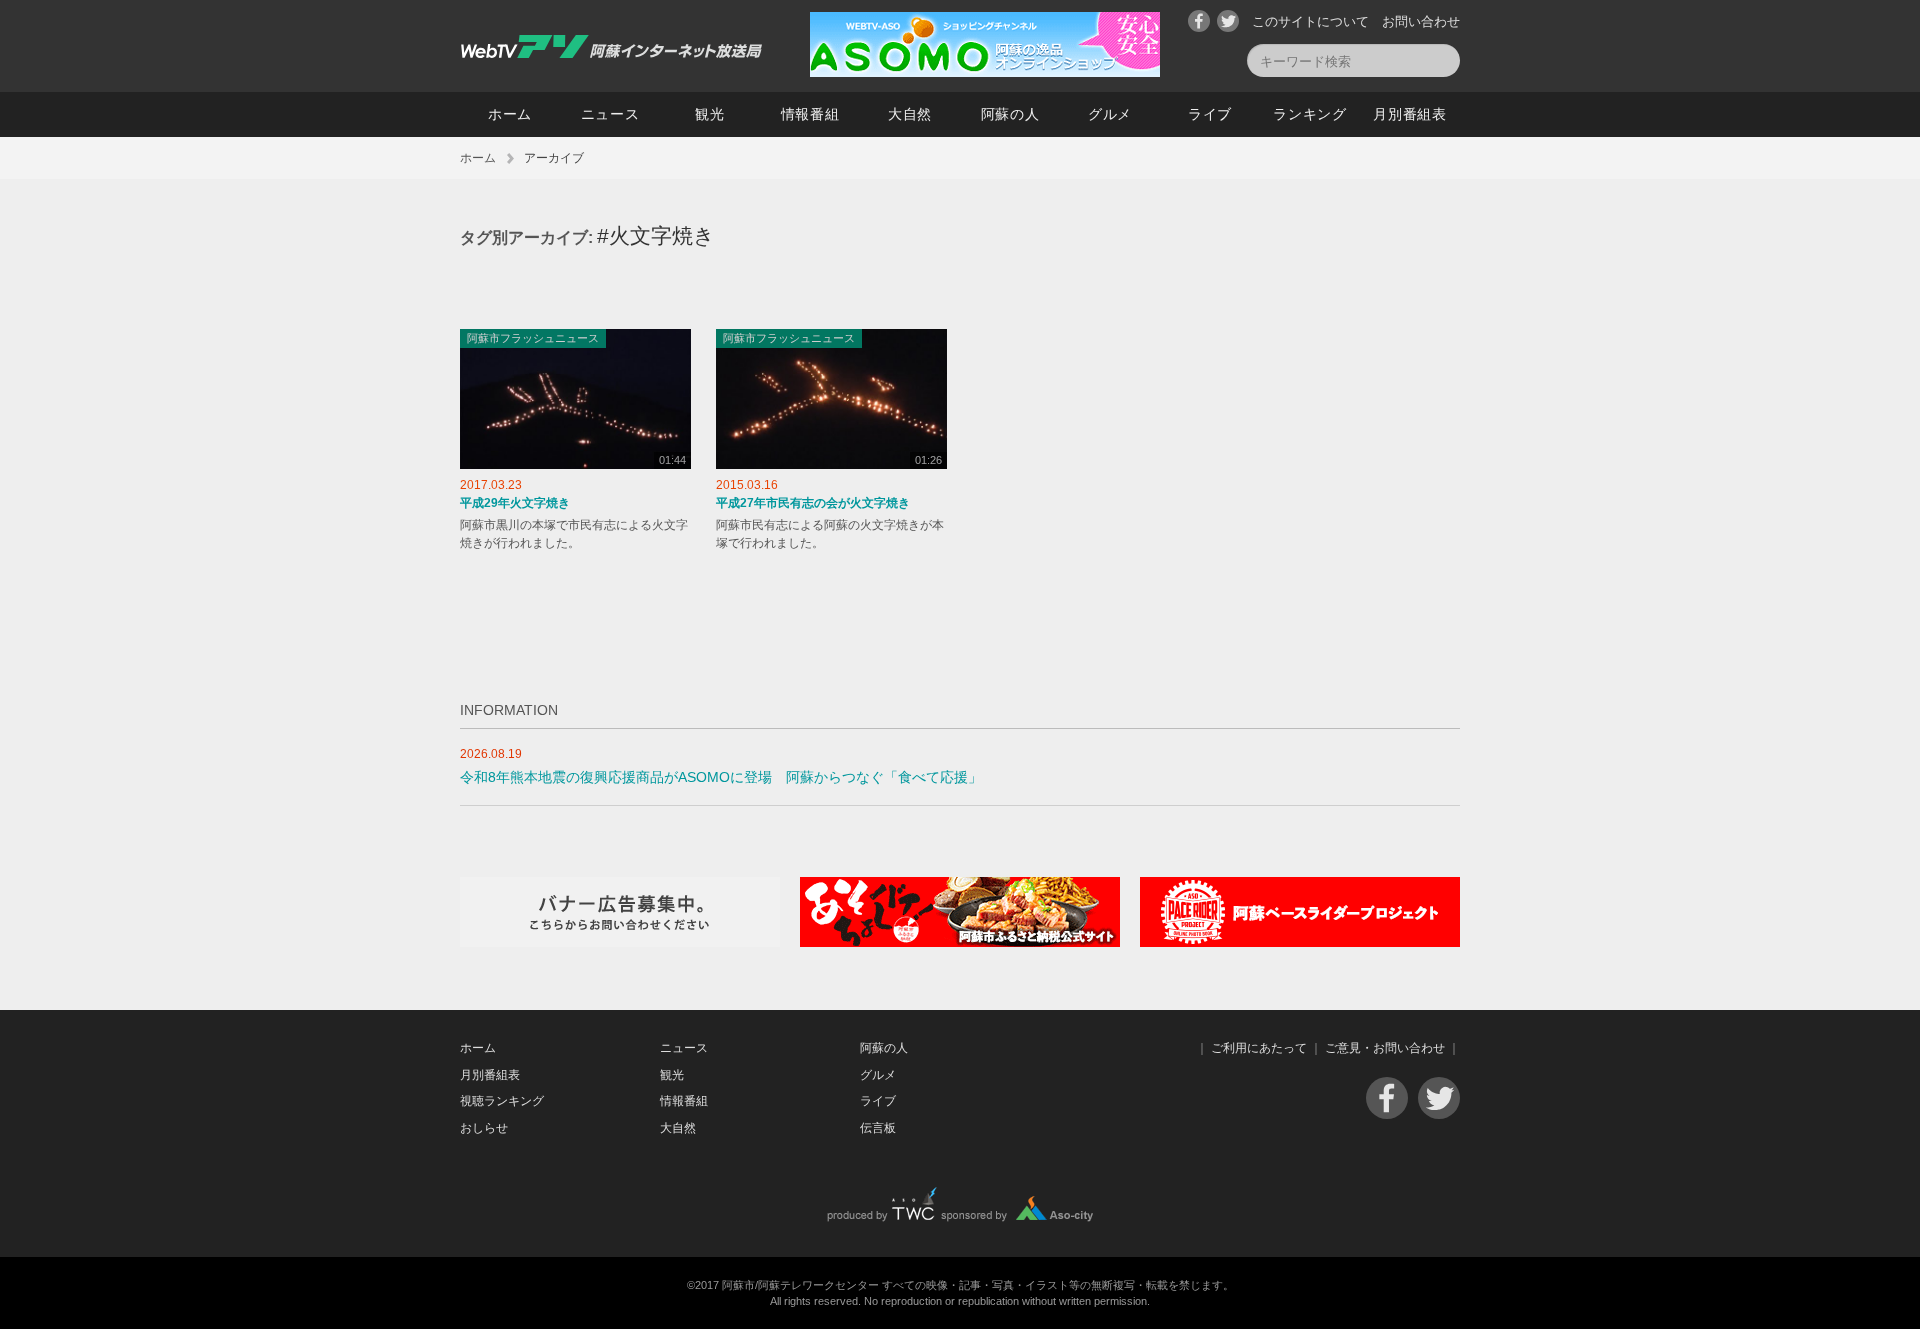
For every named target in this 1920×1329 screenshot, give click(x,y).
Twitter (1228, 21)
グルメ (1110, 114)
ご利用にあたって (1259, 1048)
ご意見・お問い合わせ (1385, 1048)
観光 (709, 114)
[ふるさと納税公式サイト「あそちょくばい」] (960, 942)
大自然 (910, 114)
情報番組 (810, 114)
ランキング (1310, 114)
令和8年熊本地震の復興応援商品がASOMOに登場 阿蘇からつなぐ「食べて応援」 (721, 777)
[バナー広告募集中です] (620, 942)
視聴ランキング (502, 1101)
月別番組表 (1410, 114)
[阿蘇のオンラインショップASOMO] (985, 72)
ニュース (610, 114)
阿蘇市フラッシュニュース (533, 338)
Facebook (1199, 21)
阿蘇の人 (1010, 114)
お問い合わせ (1421, 21)
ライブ (1210, 114)
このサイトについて (1310, 21)
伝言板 (878, 1128)
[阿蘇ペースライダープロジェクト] (1300, 942)
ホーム (510, 114)
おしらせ (484, 1128)
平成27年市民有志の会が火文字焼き (813, 503)
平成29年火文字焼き (515, 503)
